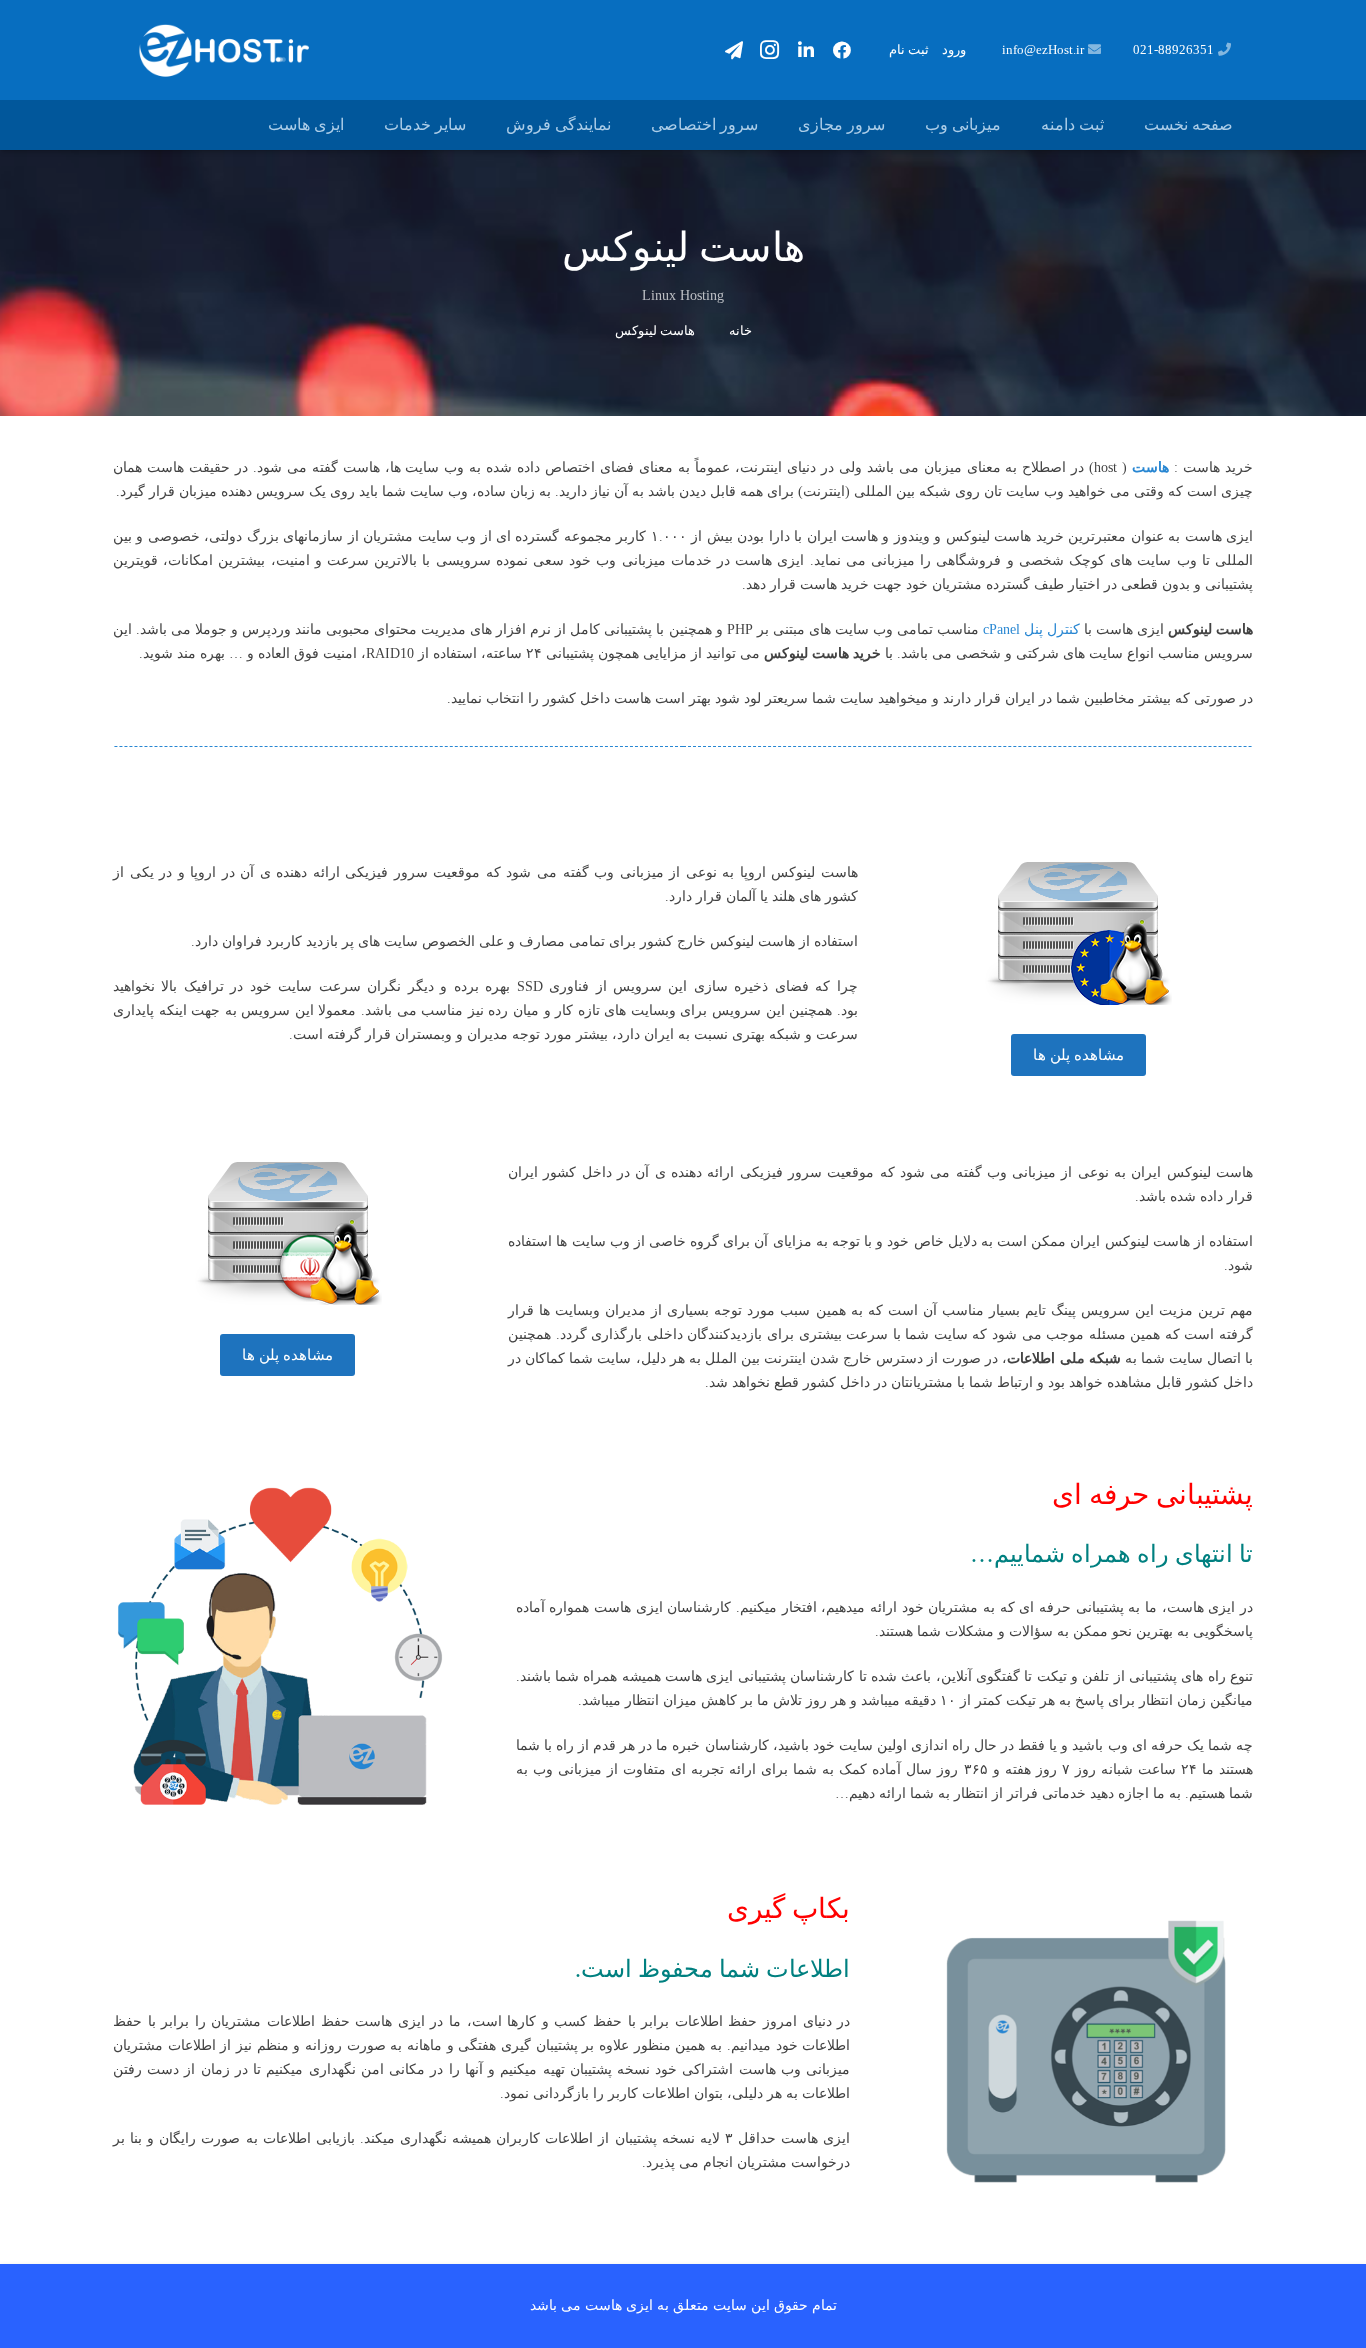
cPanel (1001, 629)
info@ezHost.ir (1043, 49)
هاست (1150, 467)
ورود (954, 49)
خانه (740, 330)
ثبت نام (909, 49)
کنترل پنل (1052, 629)
